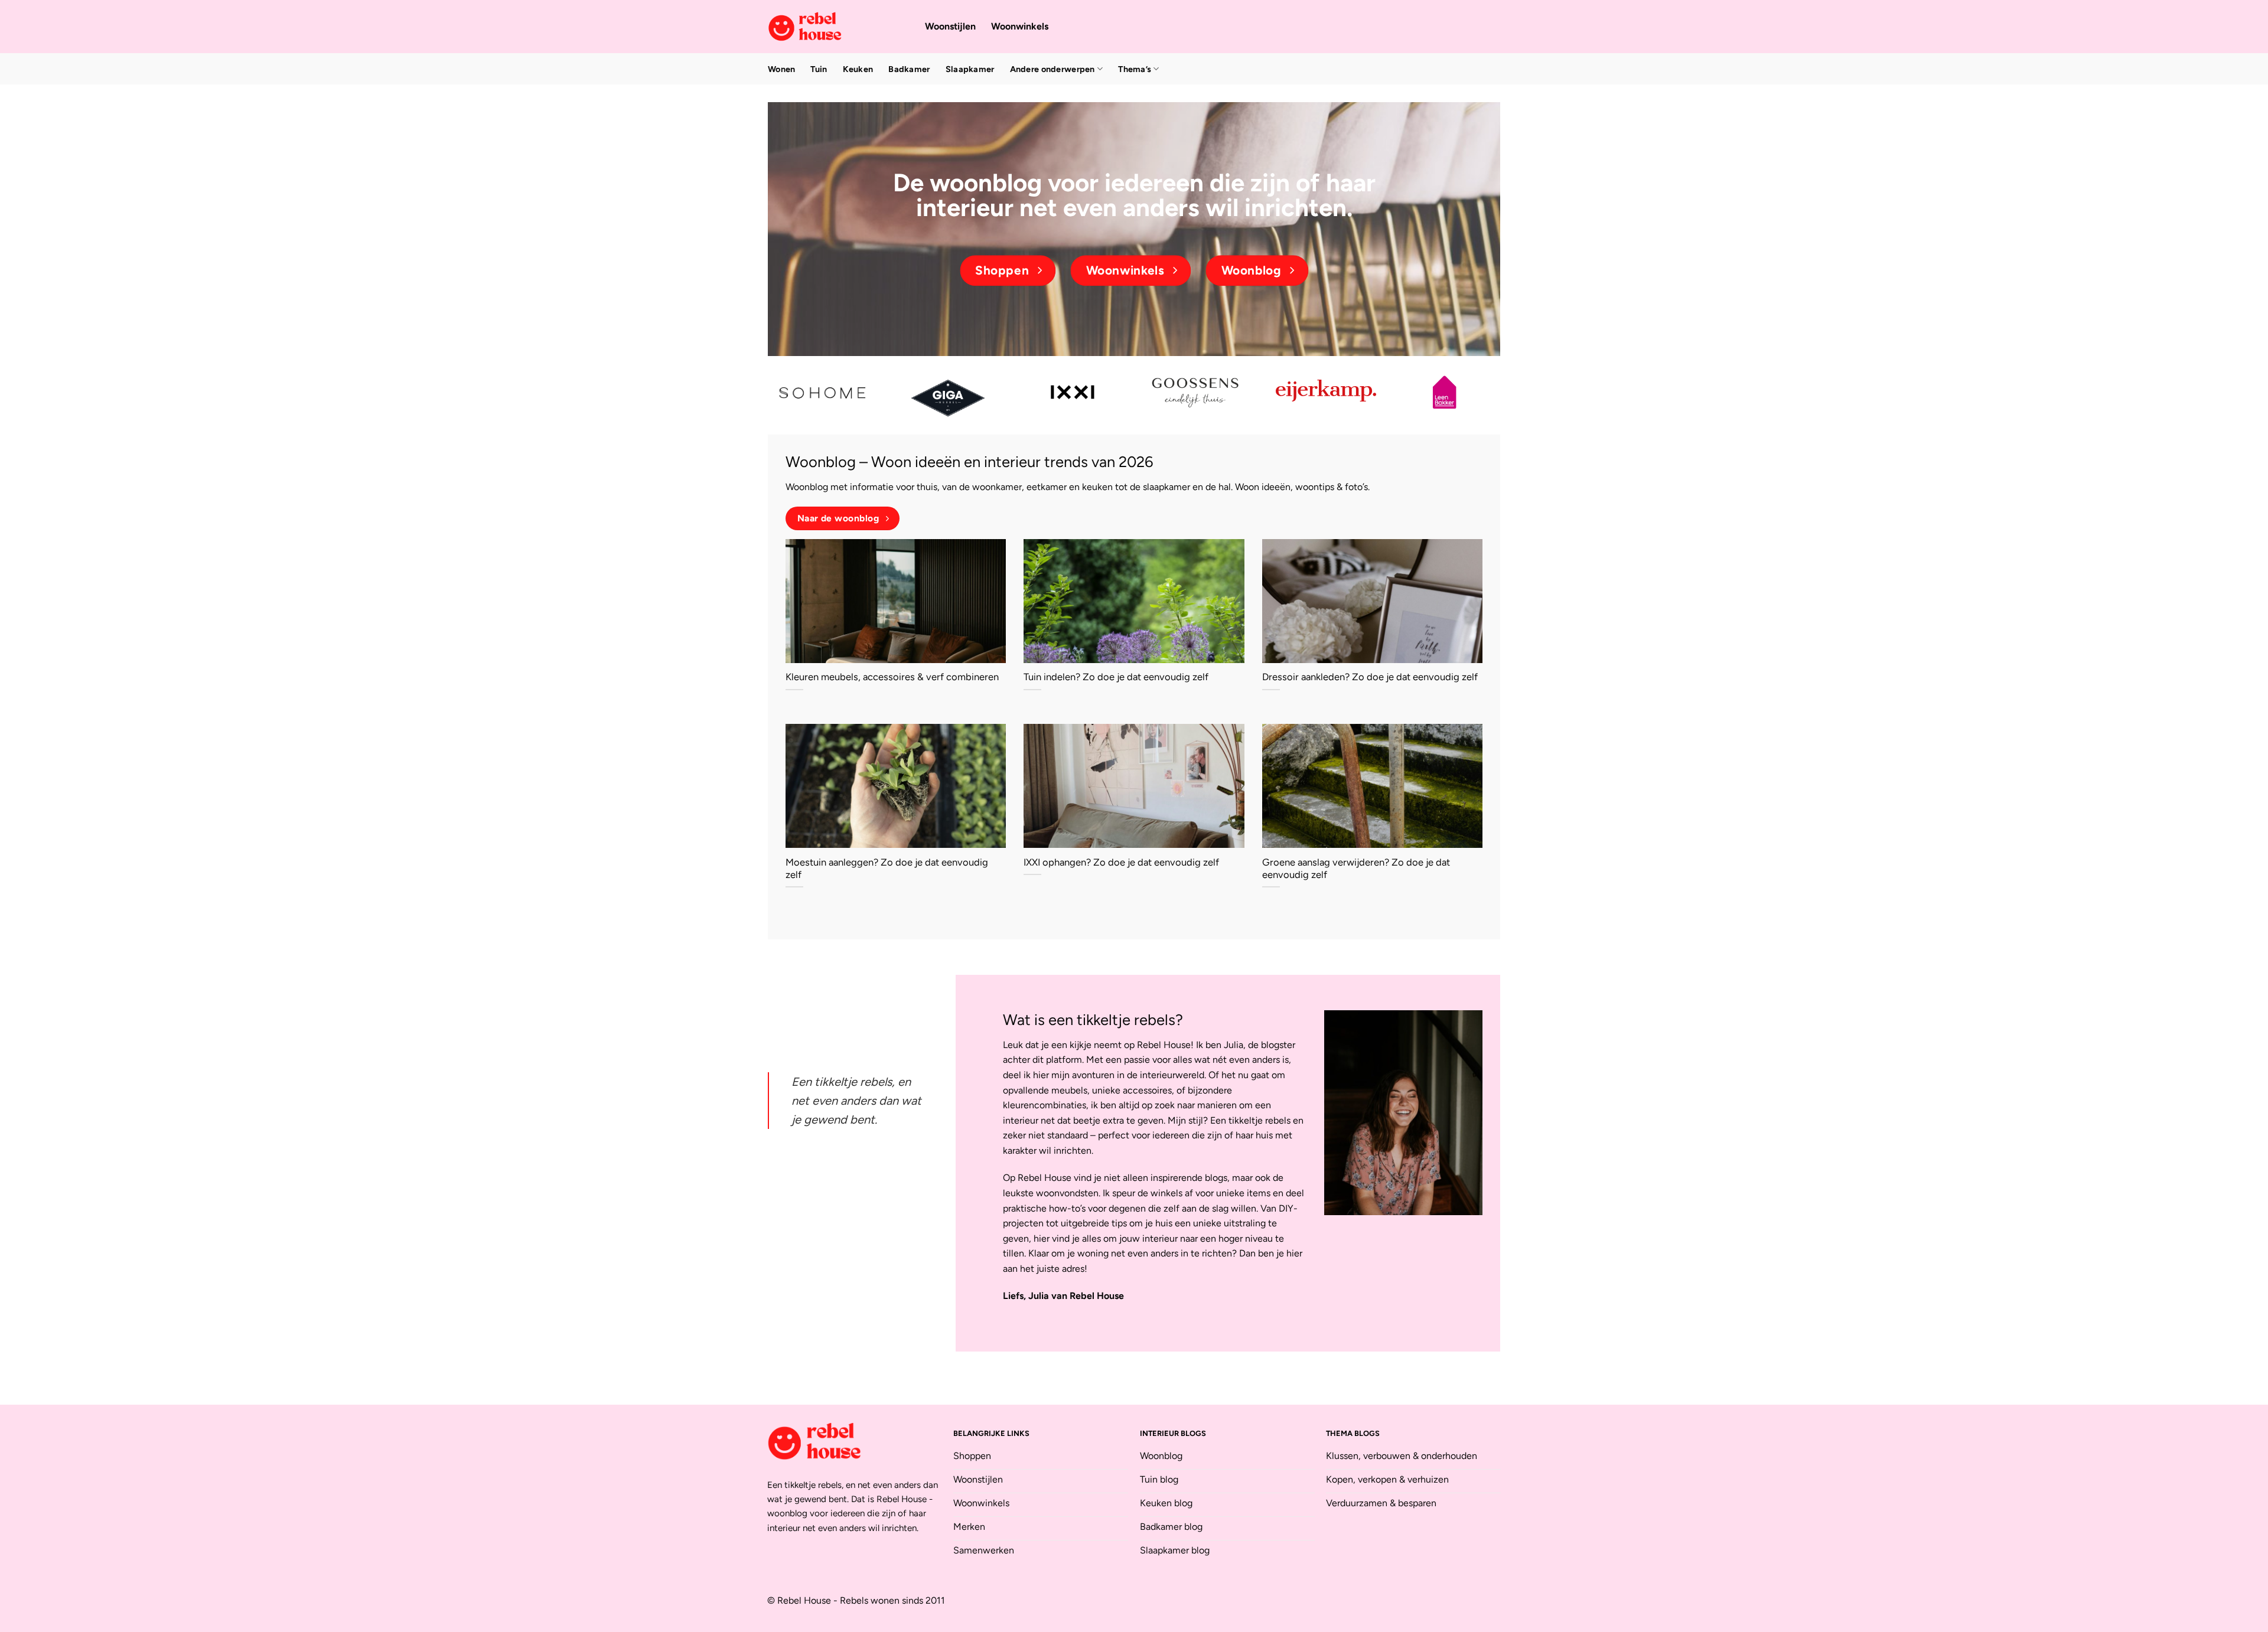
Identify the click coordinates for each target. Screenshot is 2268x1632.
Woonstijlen (950, 26)
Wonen (781, 69)
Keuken (858, 69)
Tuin (819, 69)
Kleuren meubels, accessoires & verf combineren (892, 677)
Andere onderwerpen (1052, 69)
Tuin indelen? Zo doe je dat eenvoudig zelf (1116, 677)
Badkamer (909, 69)
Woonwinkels (1020, 26)
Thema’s (1135, 69)
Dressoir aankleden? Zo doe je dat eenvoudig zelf (1370, 677)
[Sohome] (824, 392)
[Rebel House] (838, 27)
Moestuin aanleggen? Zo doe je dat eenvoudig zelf (887, 869)
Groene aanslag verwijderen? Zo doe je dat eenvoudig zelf (1356, 869)
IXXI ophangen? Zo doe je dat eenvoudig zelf (1121, 862)
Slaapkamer (970, 69)
